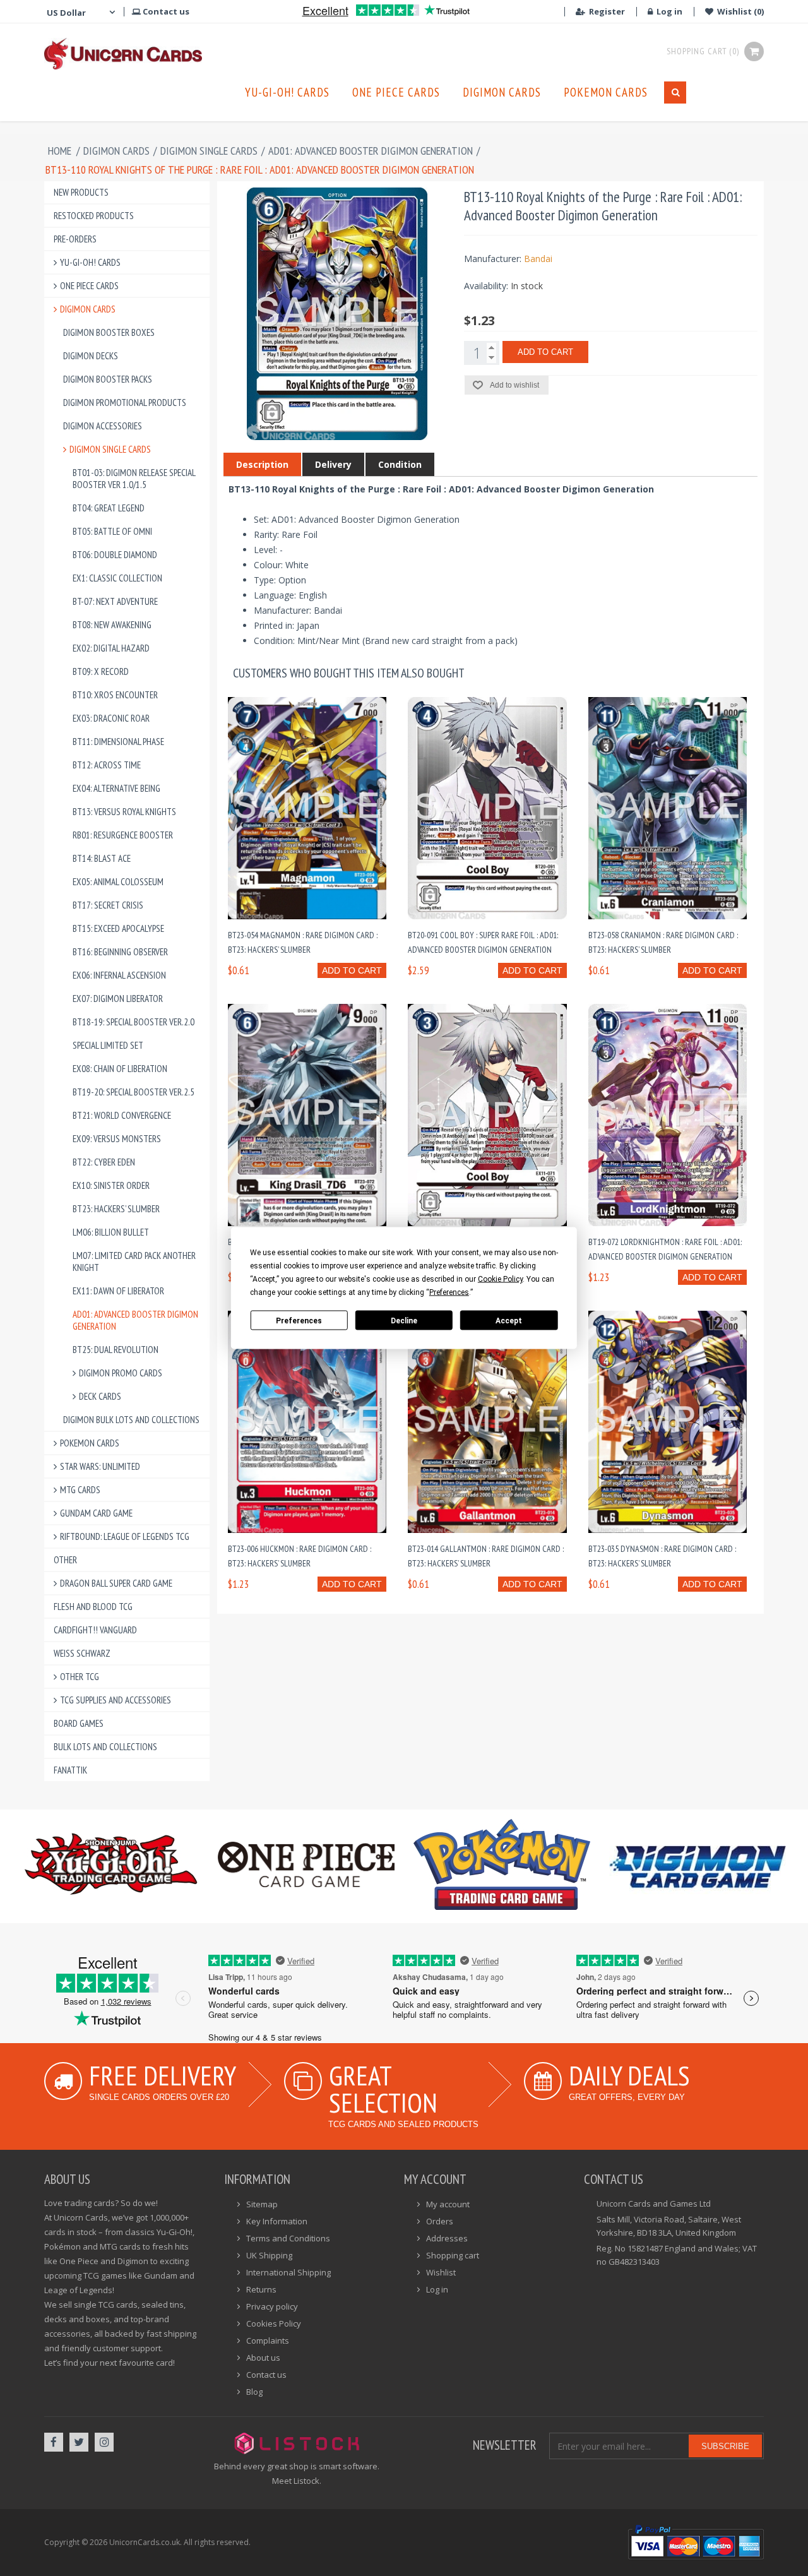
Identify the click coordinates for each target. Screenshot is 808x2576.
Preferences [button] (449, 1292)
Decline (404, 1320)
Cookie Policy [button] (500, 1279)
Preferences (299, 1320)
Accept (509, 1320)
